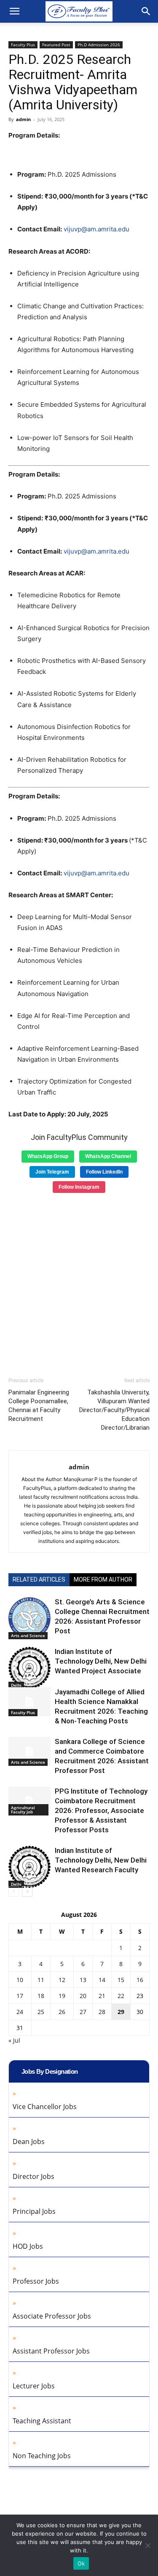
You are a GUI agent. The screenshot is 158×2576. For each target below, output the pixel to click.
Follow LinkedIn (104, 1172)
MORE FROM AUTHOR (103, 1580)
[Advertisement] (79, 1282)
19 (62, 1996)
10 (20, 1980)
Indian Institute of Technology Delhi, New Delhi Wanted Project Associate (101, 1661)
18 (41, 1996)
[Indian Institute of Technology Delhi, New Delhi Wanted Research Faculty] (29, 1867)
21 (102, 1996)
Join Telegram (52, 1172)
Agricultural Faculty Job (23, 1810)
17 (20, 1996)
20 (83, 1996)
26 (62, 2012)
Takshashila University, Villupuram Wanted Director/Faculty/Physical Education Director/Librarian (114, 1410)
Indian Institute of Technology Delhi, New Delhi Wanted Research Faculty (101, 1860)
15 (121, 1980)
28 (102, 2012)
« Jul (14, 2040)
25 (41, 2012)
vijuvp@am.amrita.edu (96, 229)
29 (121, 2012)
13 (83, 1980)
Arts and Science (28, 1635)
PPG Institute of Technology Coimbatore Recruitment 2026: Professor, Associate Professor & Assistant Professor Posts (101, 1810)
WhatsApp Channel (108, 1156)
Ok (81, 2563)
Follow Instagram (79, 1187)
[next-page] (27, 1891)
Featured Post (56, 45)
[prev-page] (14, 1891)
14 (102, 1980)
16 (140, 1980)
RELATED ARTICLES (39, 1580)
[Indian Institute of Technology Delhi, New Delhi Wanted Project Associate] (29, 1668)
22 (121, 1996)
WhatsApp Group (48, 1156)
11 (41, 1980)
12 (62, 1980)
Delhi (16, 1685)
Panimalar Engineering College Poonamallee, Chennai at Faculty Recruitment (39, 1406)
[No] (147, 2545)
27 (83, 2012)
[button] (14, 11)
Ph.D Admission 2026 (99, 45)
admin (23, 119)
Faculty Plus (23, 45)
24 (20, 2012)
